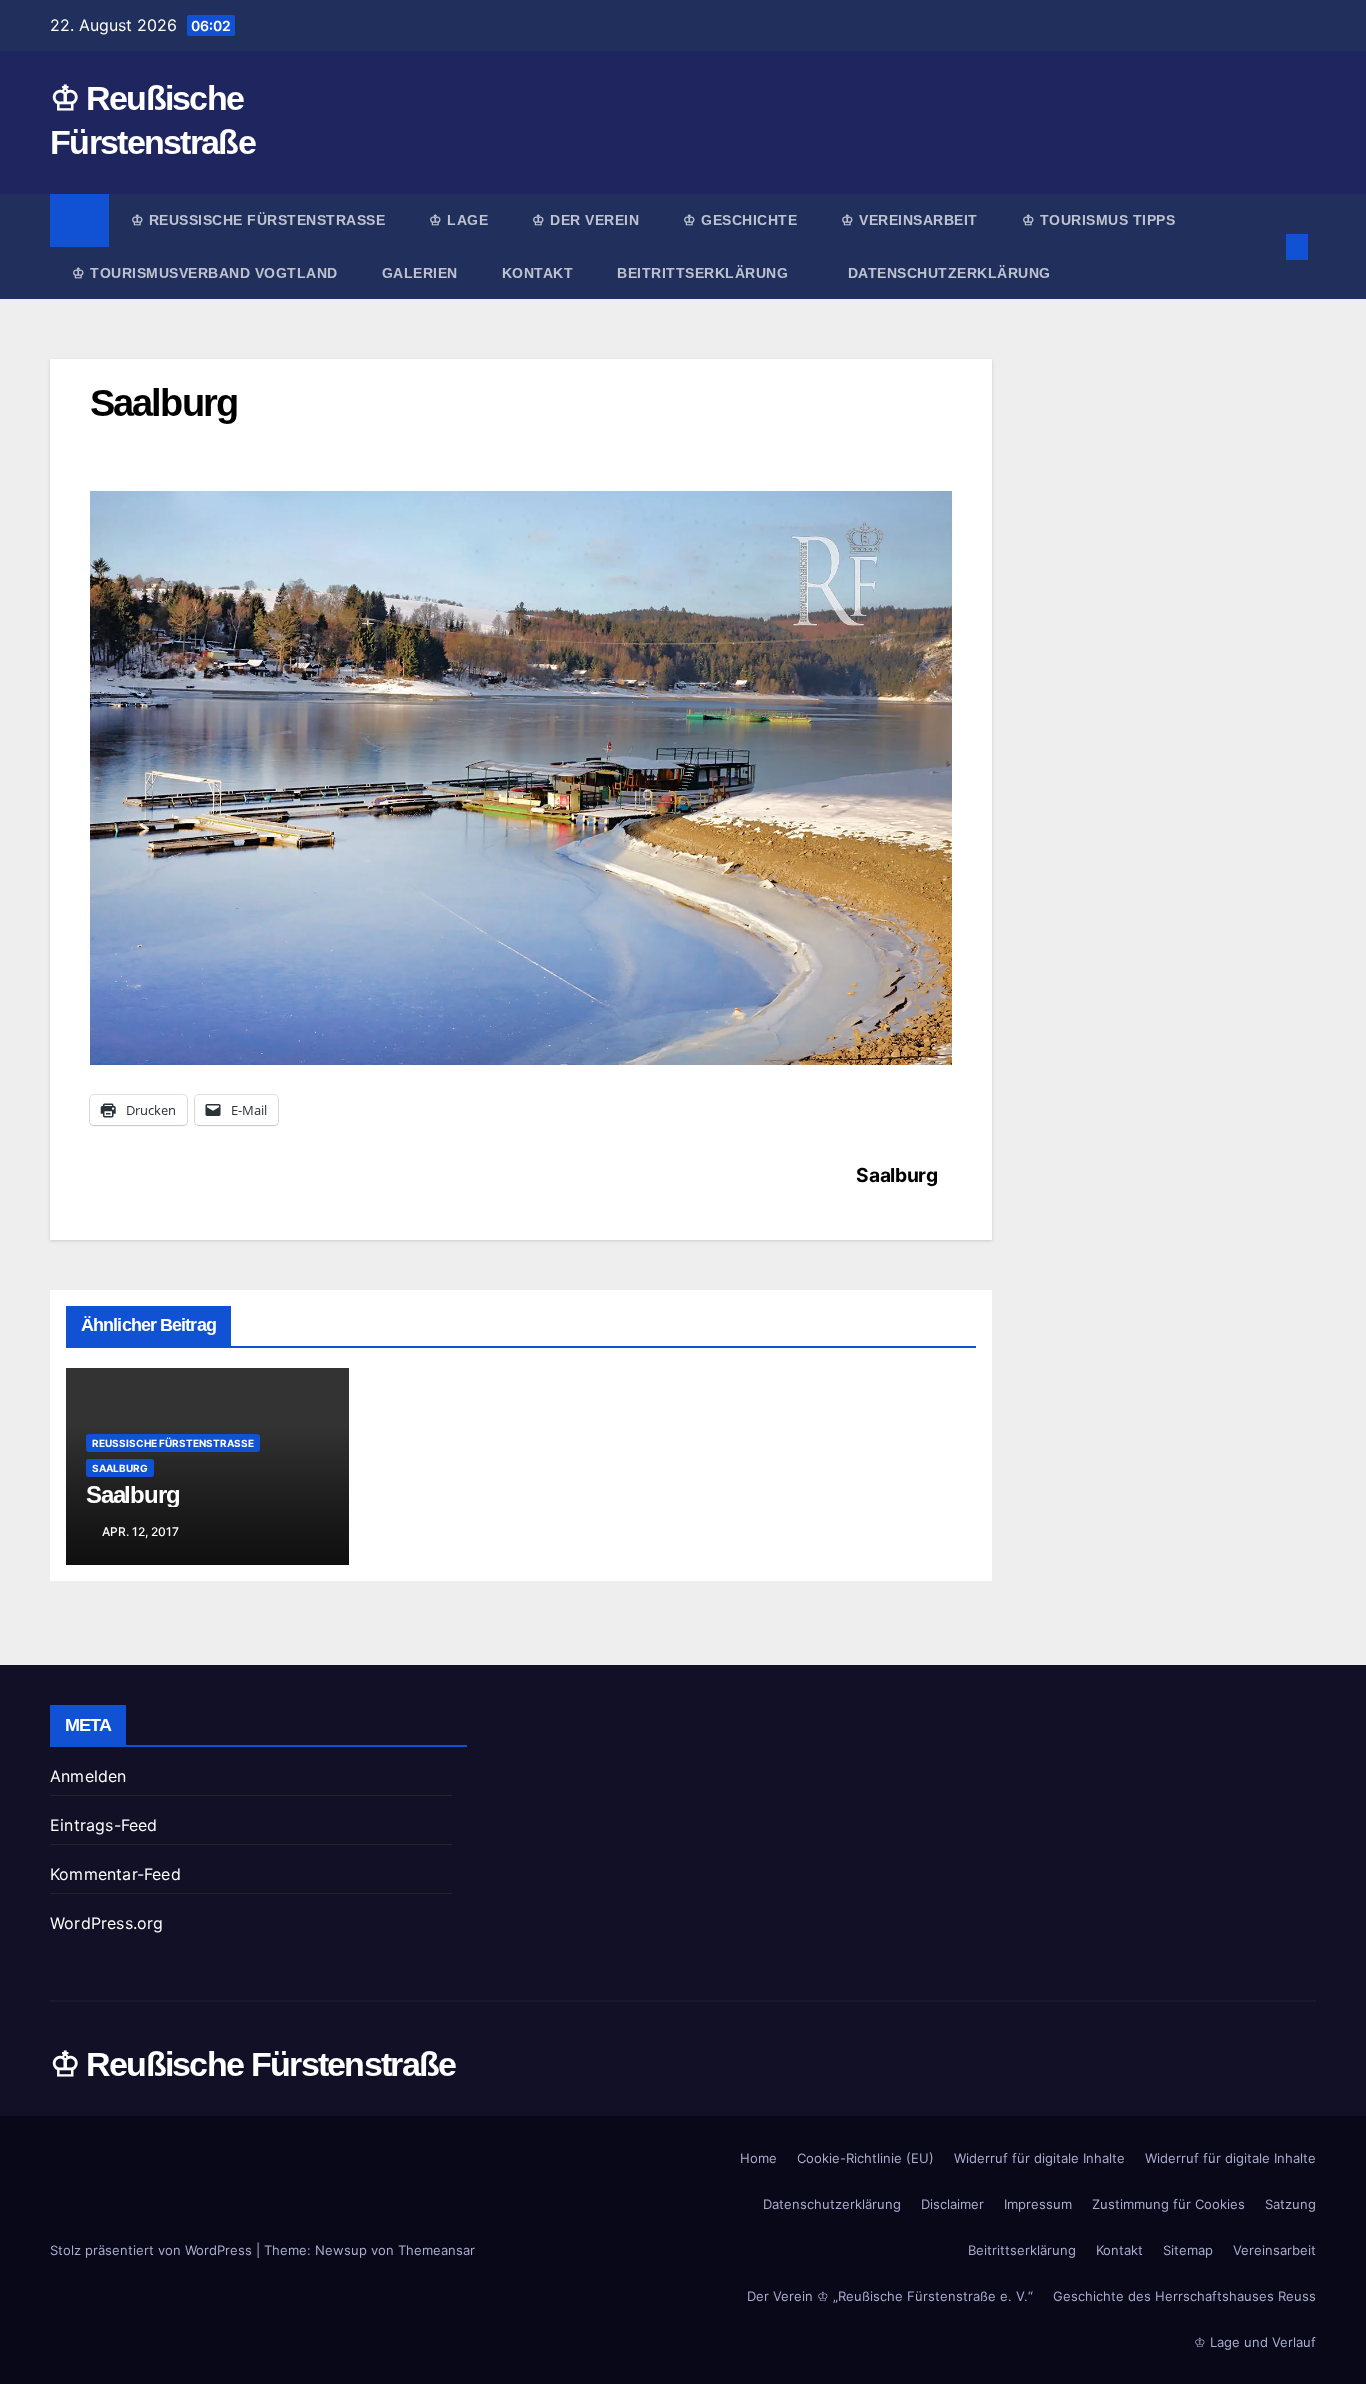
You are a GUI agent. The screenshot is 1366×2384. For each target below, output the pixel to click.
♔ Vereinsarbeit (909, 220)
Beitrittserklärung (705, 273)
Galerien (420, 273)
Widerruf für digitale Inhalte (1039, 2158)
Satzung (1290, 2204)
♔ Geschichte (740, 220)
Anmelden (88, 1776)
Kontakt (538, 273)
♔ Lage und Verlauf (1255, 2342)
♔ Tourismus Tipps (1099, 220)
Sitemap (1188, 2250)
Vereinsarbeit (1274, 2250)
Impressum (1038, 2204)
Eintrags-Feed (104, 1825)
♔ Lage (458, 220)
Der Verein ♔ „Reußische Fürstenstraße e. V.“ (890, 2296)
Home (758, 2158)
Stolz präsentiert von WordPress (153, 2250)
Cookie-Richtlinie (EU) (865, 2158)
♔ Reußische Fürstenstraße (258, 220)
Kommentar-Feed (115, 1874)
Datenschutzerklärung (949, 273)
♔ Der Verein (585, 220)
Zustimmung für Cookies (1168, 2204)
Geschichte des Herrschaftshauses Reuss (1184, 2296)
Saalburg (896, 1175)
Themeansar (436, 2250)
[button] (1264, 247)
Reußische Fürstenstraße (173, 1443)
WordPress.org (107, 1923)
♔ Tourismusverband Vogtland (205, 273)
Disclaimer (952, 2204)
